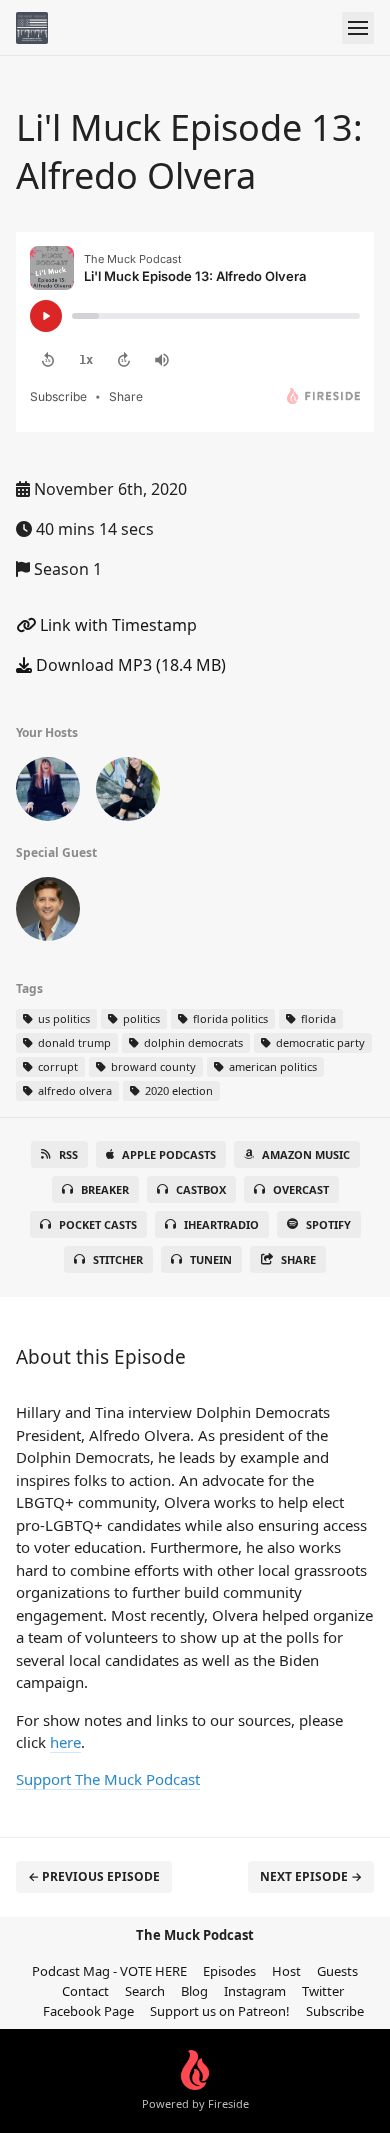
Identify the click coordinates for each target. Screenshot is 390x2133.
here (65, 1742)
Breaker (105, 1189)
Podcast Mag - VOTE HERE (109, 1971)
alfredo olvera (73, 1090)
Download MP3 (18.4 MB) (129, 665)
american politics (271, 1066)
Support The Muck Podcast (108, 1779)
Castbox (201, 1189)
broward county (152, 1066)
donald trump (73, 1042)
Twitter (323, 1991)
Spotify (328, 1224)
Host (286, 1971)
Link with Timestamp (116, 625)
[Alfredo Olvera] (48, 913)
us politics (62, 1018)
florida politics (229, 1018)
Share (298, 1259)
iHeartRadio (221, 1224)
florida (317, 1018)
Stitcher (118, 1259)
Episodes (229, 1971)
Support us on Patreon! (220, 2011)
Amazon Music (306, 1154)
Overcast (301, 1189)
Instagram (255, 1991)
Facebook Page (88, 2011)
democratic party (319, 1042)
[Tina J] (128, 793)
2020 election (177, 1090)
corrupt (56, 1066)
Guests (337, 1971)
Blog (194, 1991)
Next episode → (311, 1876)
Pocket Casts (98, 1224)
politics (140, 1018)
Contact (85, 1991)
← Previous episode (94, 1876)
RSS (68, 1154)
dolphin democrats (192, 1042)
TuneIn (211, 1259)
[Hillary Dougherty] (48, 793)
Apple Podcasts (169, 1154)
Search (145, 1991)
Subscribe (335, 2011)
